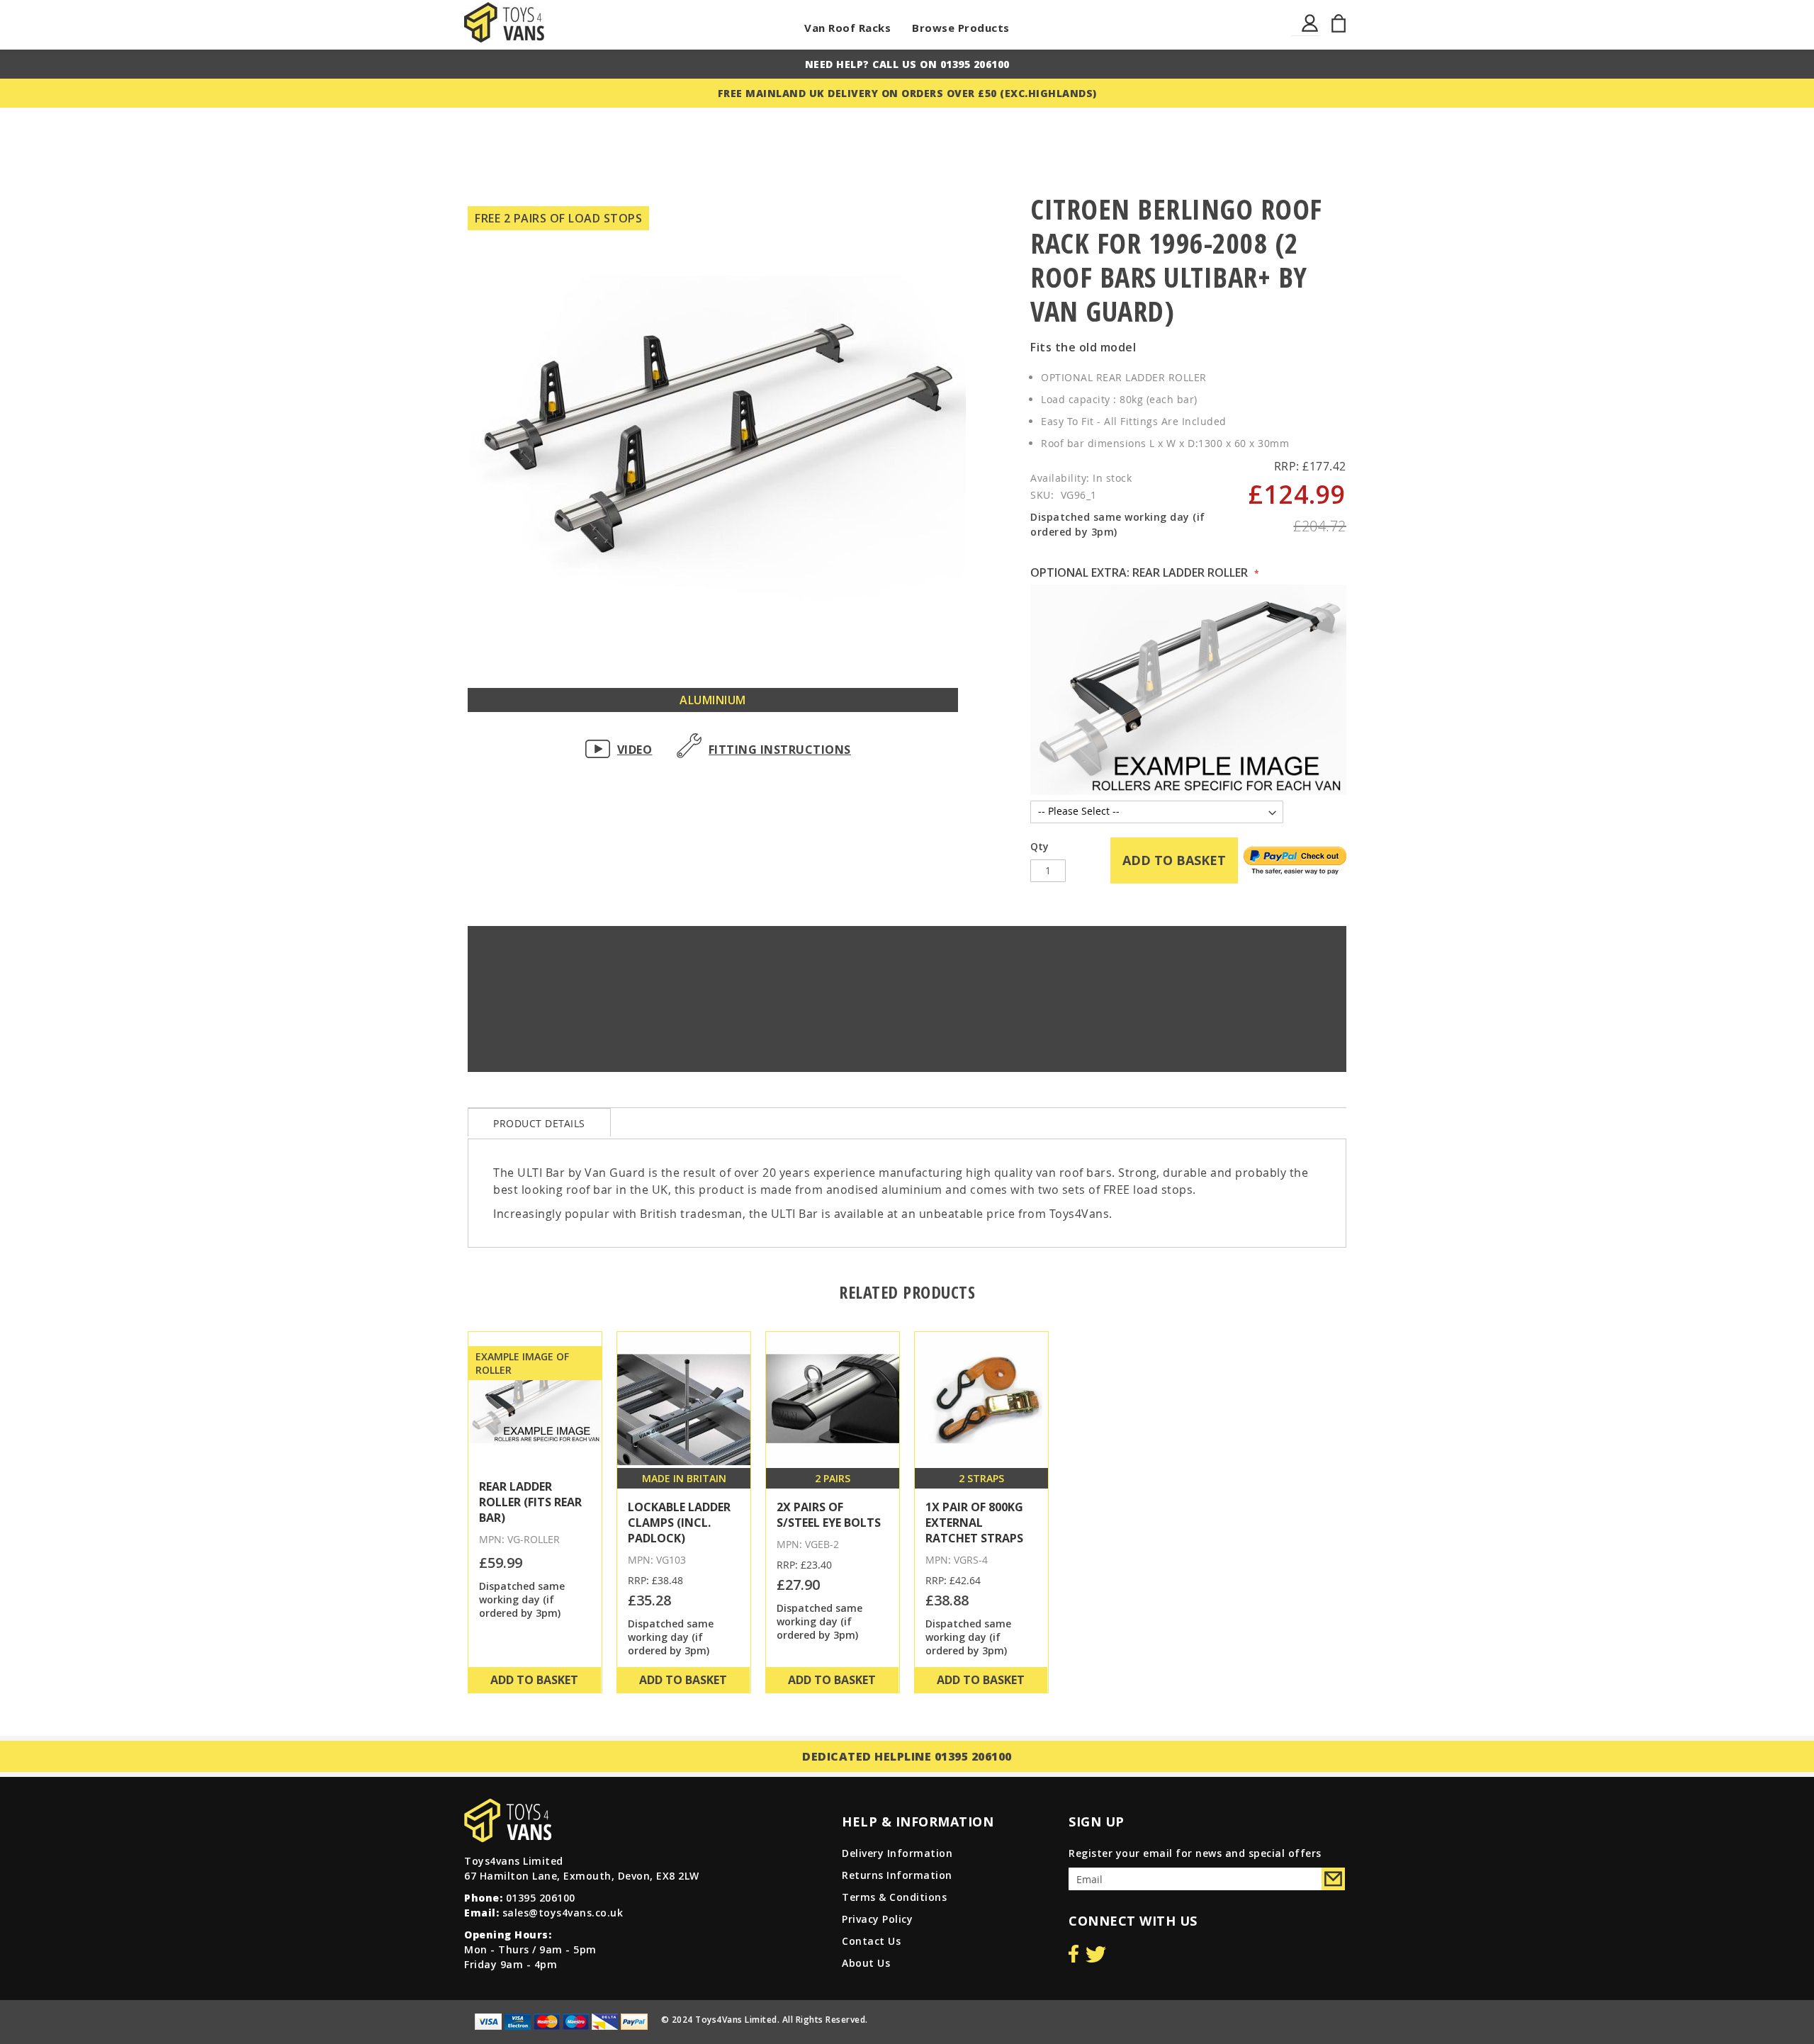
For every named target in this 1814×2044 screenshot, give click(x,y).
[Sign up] (1333, 1879)
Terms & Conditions (894, 1897)
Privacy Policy (877, 1919)
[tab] (539, 1122)
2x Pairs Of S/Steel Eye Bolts (829, 1515)
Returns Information (897, 1875)
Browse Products (961, 28)
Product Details (539, 1123)
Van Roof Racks (847, 28)
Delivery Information (897, 1853)
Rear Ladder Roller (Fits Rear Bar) (530, 1502)
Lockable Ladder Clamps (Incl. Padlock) (679, 1523)
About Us (866, 1963)
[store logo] (504, 22)
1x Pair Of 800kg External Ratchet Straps (974, 1523)
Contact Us (871, 1941)
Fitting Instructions (780, 750)
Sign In (1311, 32)
